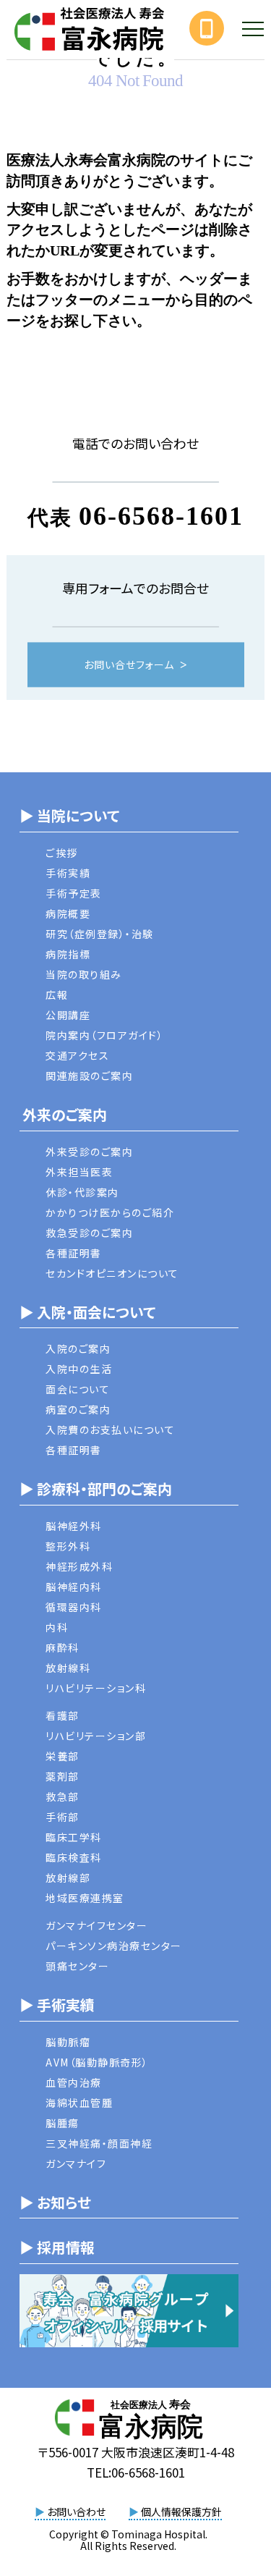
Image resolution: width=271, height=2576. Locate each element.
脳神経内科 (74, 1587)
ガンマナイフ (76, 2163)
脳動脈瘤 (68, 2042)
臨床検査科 (74, 1857)
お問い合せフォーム (129, 665)
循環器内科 (74, 1607)
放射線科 (68, 1668)
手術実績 (68, 873)
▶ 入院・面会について (87, 1312)
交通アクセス (77, 1055)
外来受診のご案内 (89, 1152)
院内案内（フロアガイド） (104, 1035)
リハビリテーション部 (96, 1736)
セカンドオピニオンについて (112, 1273)
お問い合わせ (70, 2512)
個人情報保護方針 (175, 2512)
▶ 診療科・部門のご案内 (96, 1488)
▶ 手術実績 (57, 2005)
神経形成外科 (79, 1566)
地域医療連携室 (85, 1898)
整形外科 (68, 1546)
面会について (78, 1389)
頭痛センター (77, 1966)
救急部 (63, 1796)
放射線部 (68, 1878)
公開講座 (68, 1015)
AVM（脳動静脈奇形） (97, 2062)
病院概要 (68, 913)
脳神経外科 (74, 1526)
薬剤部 (63, 1776)
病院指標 (68, 954)
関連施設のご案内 (89, 1076)
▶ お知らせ (55, 2202)
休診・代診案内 (82, 1192)
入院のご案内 (78, 1348)
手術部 (63, 1817)
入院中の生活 (79, 1369)
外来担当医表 (79, 1172)
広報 (57, 994)
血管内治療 (74, 2082)
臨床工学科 (74, 1837)
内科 (57, 1627)
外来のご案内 (63, 1114)
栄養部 (63, 1756)
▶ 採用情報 (57, 2247)
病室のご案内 (78, 1409)
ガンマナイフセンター (96, 1925)
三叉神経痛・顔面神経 (99, 2143)
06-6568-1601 (161, 516)
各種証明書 (74, 1253)
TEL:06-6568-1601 (136, 2472)
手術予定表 (74, 893)
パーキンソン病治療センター (114, 1946)
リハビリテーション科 (96, 1688)
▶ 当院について (69, 815)
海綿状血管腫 (79, 2103)
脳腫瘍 (63, 2123)
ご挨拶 (62, 853)
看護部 (63, 1715)
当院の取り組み (84, 974)
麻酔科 (63, 1647)
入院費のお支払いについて (110, 1430)
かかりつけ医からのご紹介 (110, 1212)
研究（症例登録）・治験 (100, 934)
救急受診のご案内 (89, 1233)
